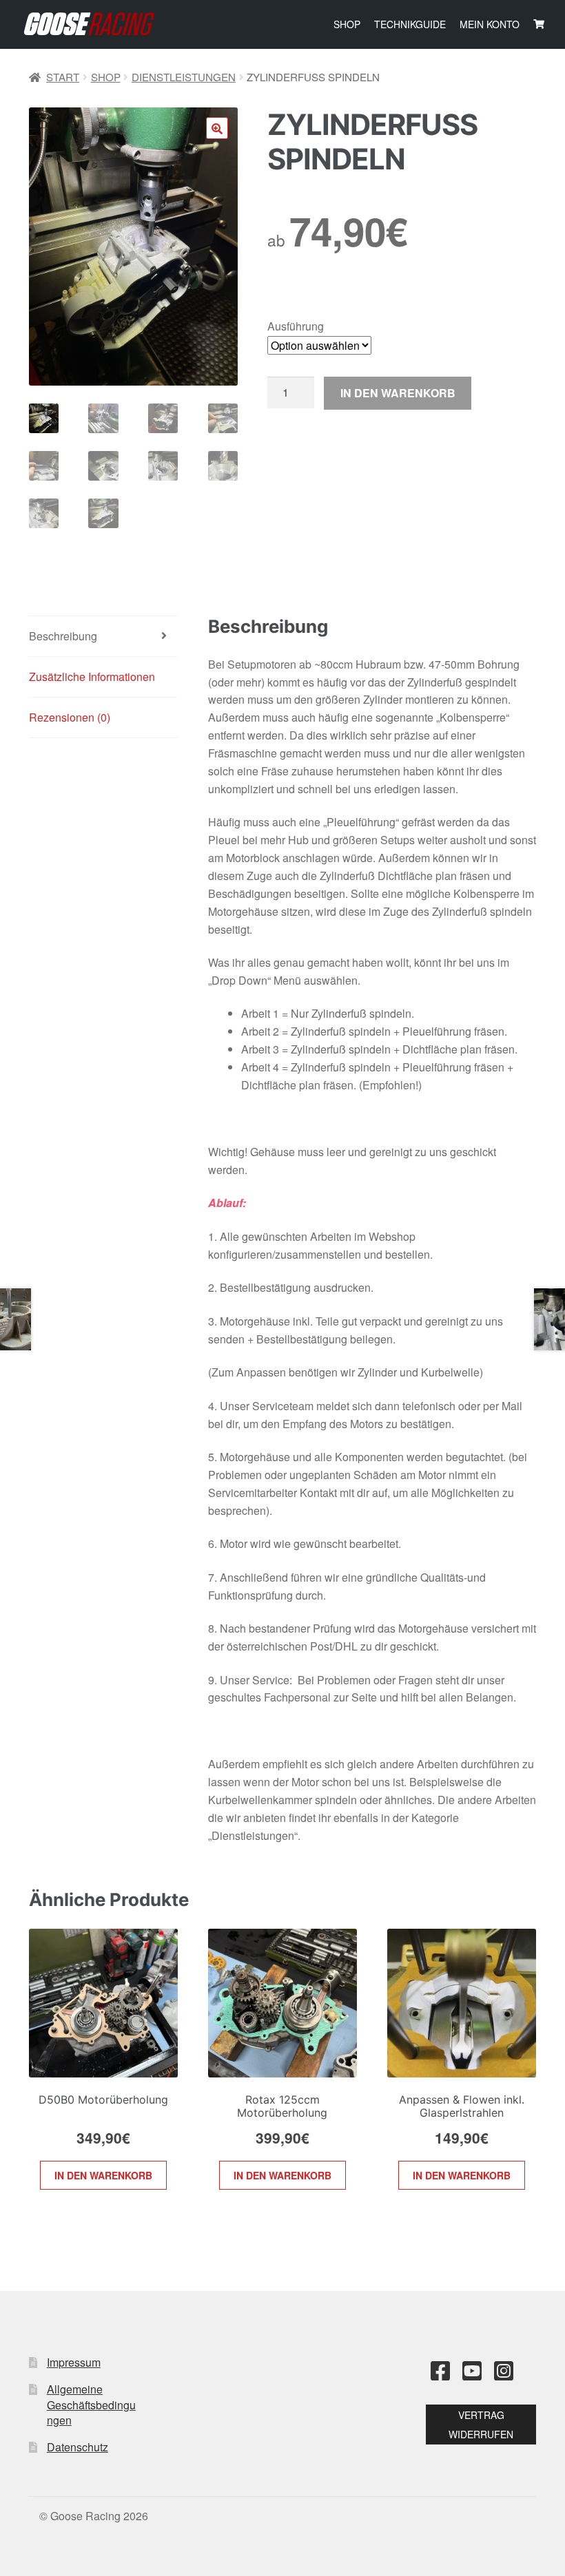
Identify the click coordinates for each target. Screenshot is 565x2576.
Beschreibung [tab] (63, 636)
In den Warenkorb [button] (103, 2175)
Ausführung (296, 326)
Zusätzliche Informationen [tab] (92, 677)
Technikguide (410, 24)
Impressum (74, 2362)
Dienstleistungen (184, 77)
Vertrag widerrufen (481, 2425)
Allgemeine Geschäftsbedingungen (91, 2405)
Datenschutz (78, 2447)
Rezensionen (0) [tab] (70, 717)
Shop (347, 24)
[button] (217, 128)
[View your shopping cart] (539, 24)
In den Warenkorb (398, 393)
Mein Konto (490, 24)
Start (63, 77)
